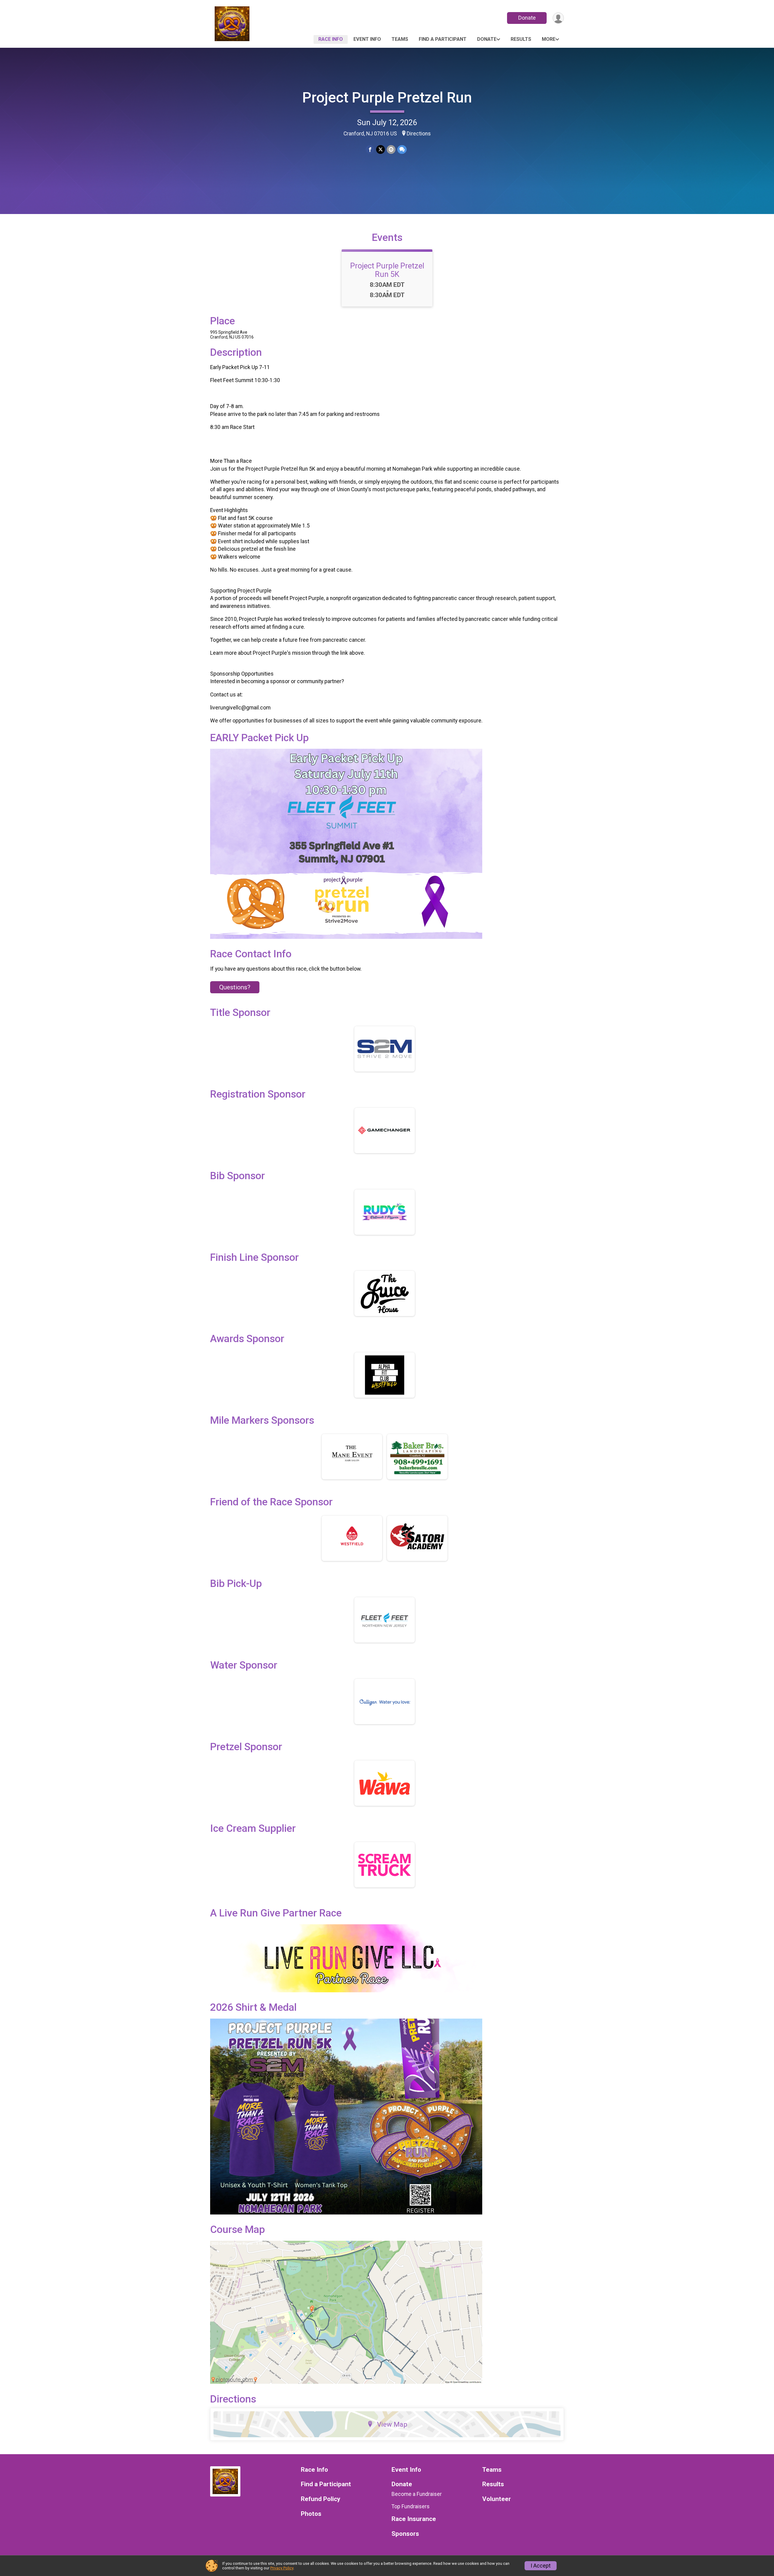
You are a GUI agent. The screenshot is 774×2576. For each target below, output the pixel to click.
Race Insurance (414, 2519)
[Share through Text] (402, 149)
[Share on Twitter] (380, 149)
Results (521, 39)
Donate (527, 18)
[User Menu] (558, 18)
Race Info (331, 39)
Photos (311, 2514)
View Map (392, 2424)
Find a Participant (443, 39)
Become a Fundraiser (417, 2494)
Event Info (367, 39)
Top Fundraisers (411, 2506)
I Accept (541, 2566)
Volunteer (497, 2499)
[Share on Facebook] (370, 149)
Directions (419, 134)
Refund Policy (320, 2499)
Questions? (235, 987)
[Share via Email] (391, 149)
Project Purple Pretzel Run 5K (387, 270)
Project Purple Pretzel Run (387, 97)
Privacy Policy (282, 2568)
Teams (400, 39)
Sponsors (405, 2534)
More (549, 39)
